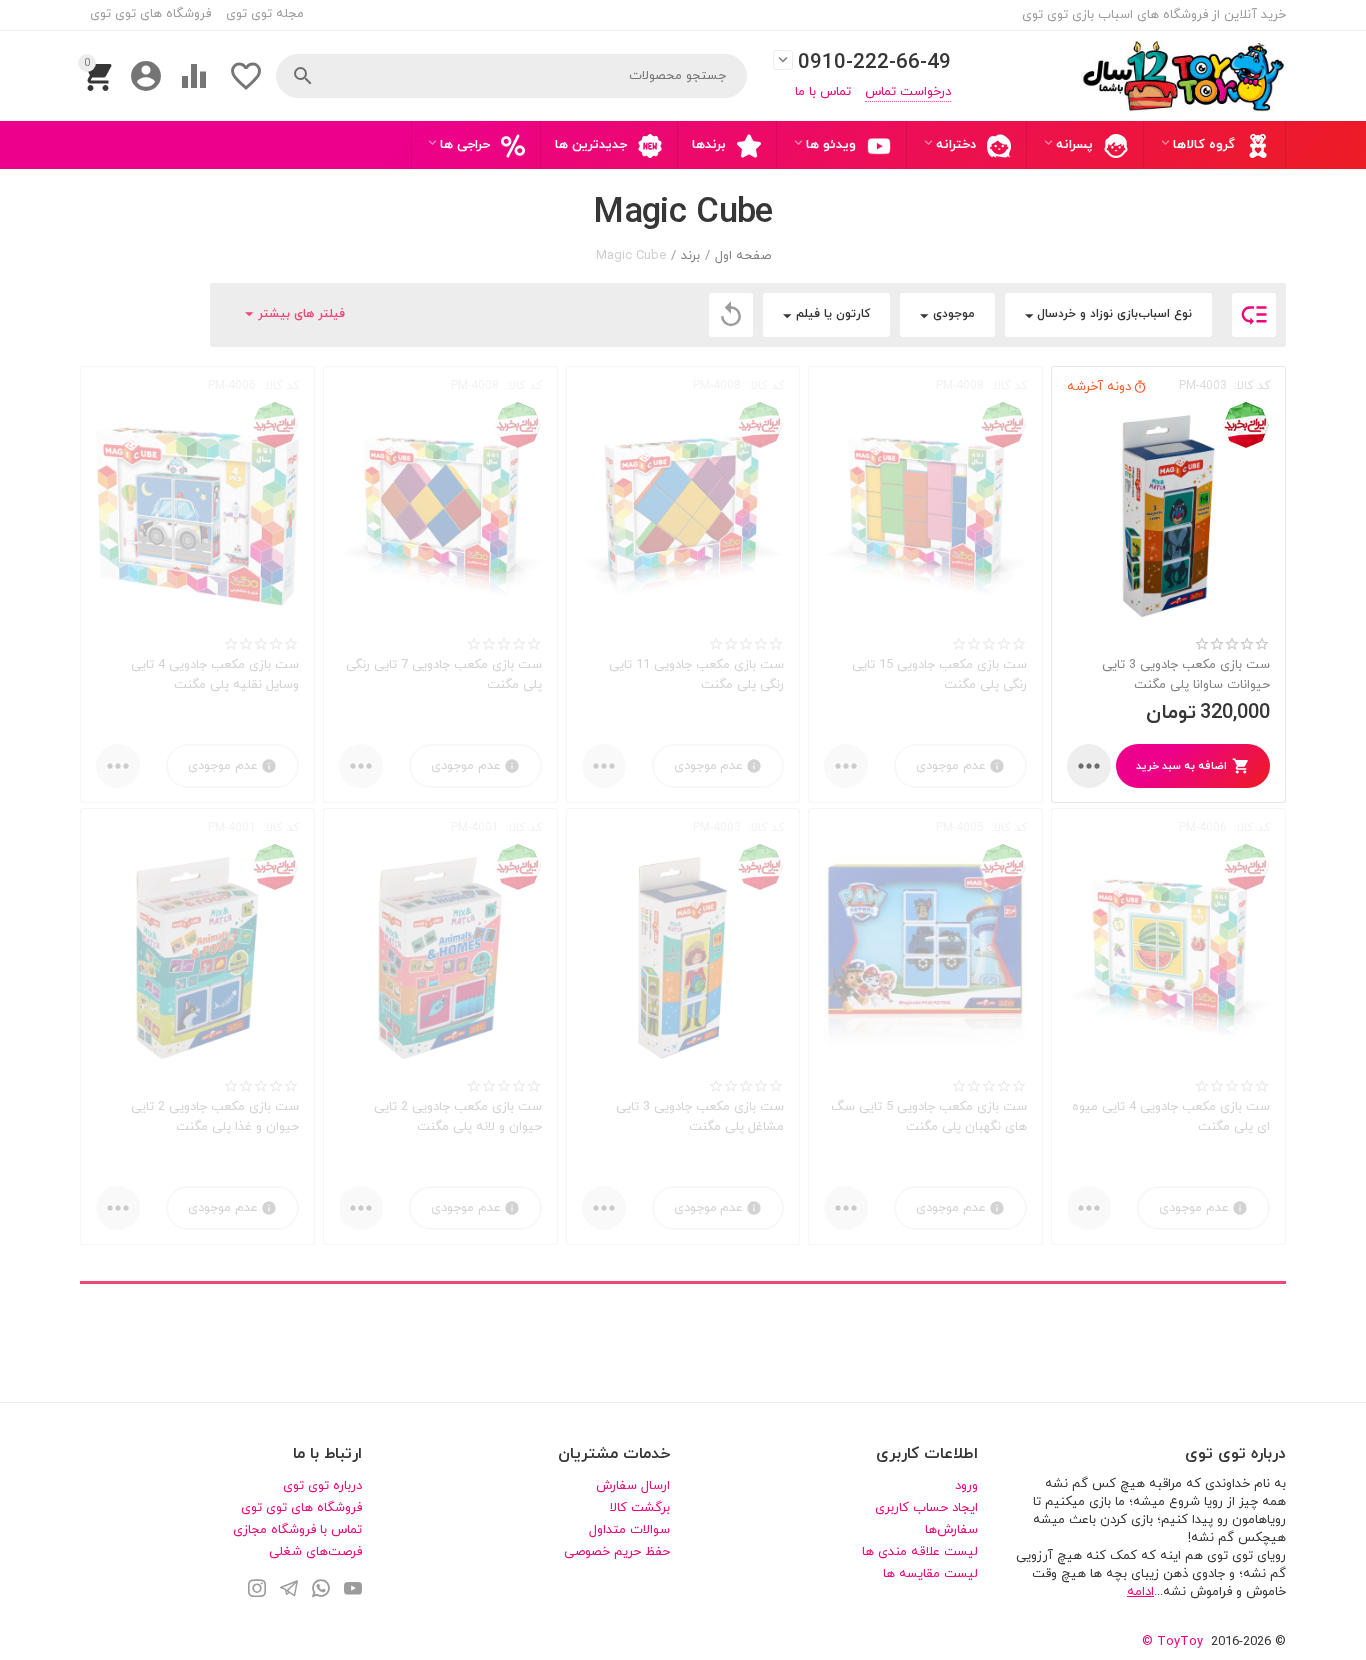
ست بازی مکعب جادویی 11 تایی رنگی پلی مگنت (696, 675)
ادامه (1140, 1592)
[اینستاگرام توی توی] (257, 1590)
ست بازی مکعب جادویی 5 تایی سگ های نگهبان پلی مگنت (929, 1117)
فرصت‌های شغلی (315, 1552)
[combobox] (511, 76)
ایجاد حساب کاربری (926, 1508)
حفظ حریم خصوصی (617, 1552)
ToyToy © (1172, 1642)
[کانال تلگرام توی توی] (289, 1590)
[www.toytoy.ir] (1183, 76)
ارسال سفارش (633, 1486)
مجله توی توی (265, 14)
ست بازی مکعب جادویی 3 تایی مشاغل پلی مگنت (700, 1117)
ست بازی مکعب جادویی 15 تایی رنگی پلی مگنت (939, 675)
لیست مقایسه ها (930, 1574)
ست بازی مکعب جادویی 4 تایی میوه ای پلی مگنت (1171, 1117)
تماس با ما (823, 92)
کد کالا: (1252, 386)
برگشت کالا (640, 1508)
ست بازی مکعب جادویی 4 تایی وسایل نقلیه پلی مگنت (215, 675)
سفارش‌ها (951, 1530)
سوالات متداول (629, 1530)
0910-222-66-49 (874, 63)
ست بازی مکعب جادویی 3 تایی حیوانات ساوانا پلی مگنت (1186, 675)
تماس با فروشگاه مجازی (297, 1530)
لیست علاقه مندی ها (920, 1552)
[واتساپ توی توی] (321, 1590)
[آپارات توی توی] (353, 1590)
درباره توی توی (322, 1486)
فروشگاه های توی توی (150, 14)
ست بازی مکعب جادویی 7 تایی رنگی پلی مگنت (444, 675)
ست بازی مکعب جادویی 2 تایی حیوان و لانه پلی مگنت (458, 1117)
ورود (966, 1486)
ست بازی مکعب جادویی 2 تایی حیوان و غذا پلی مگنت (215, 1117)
